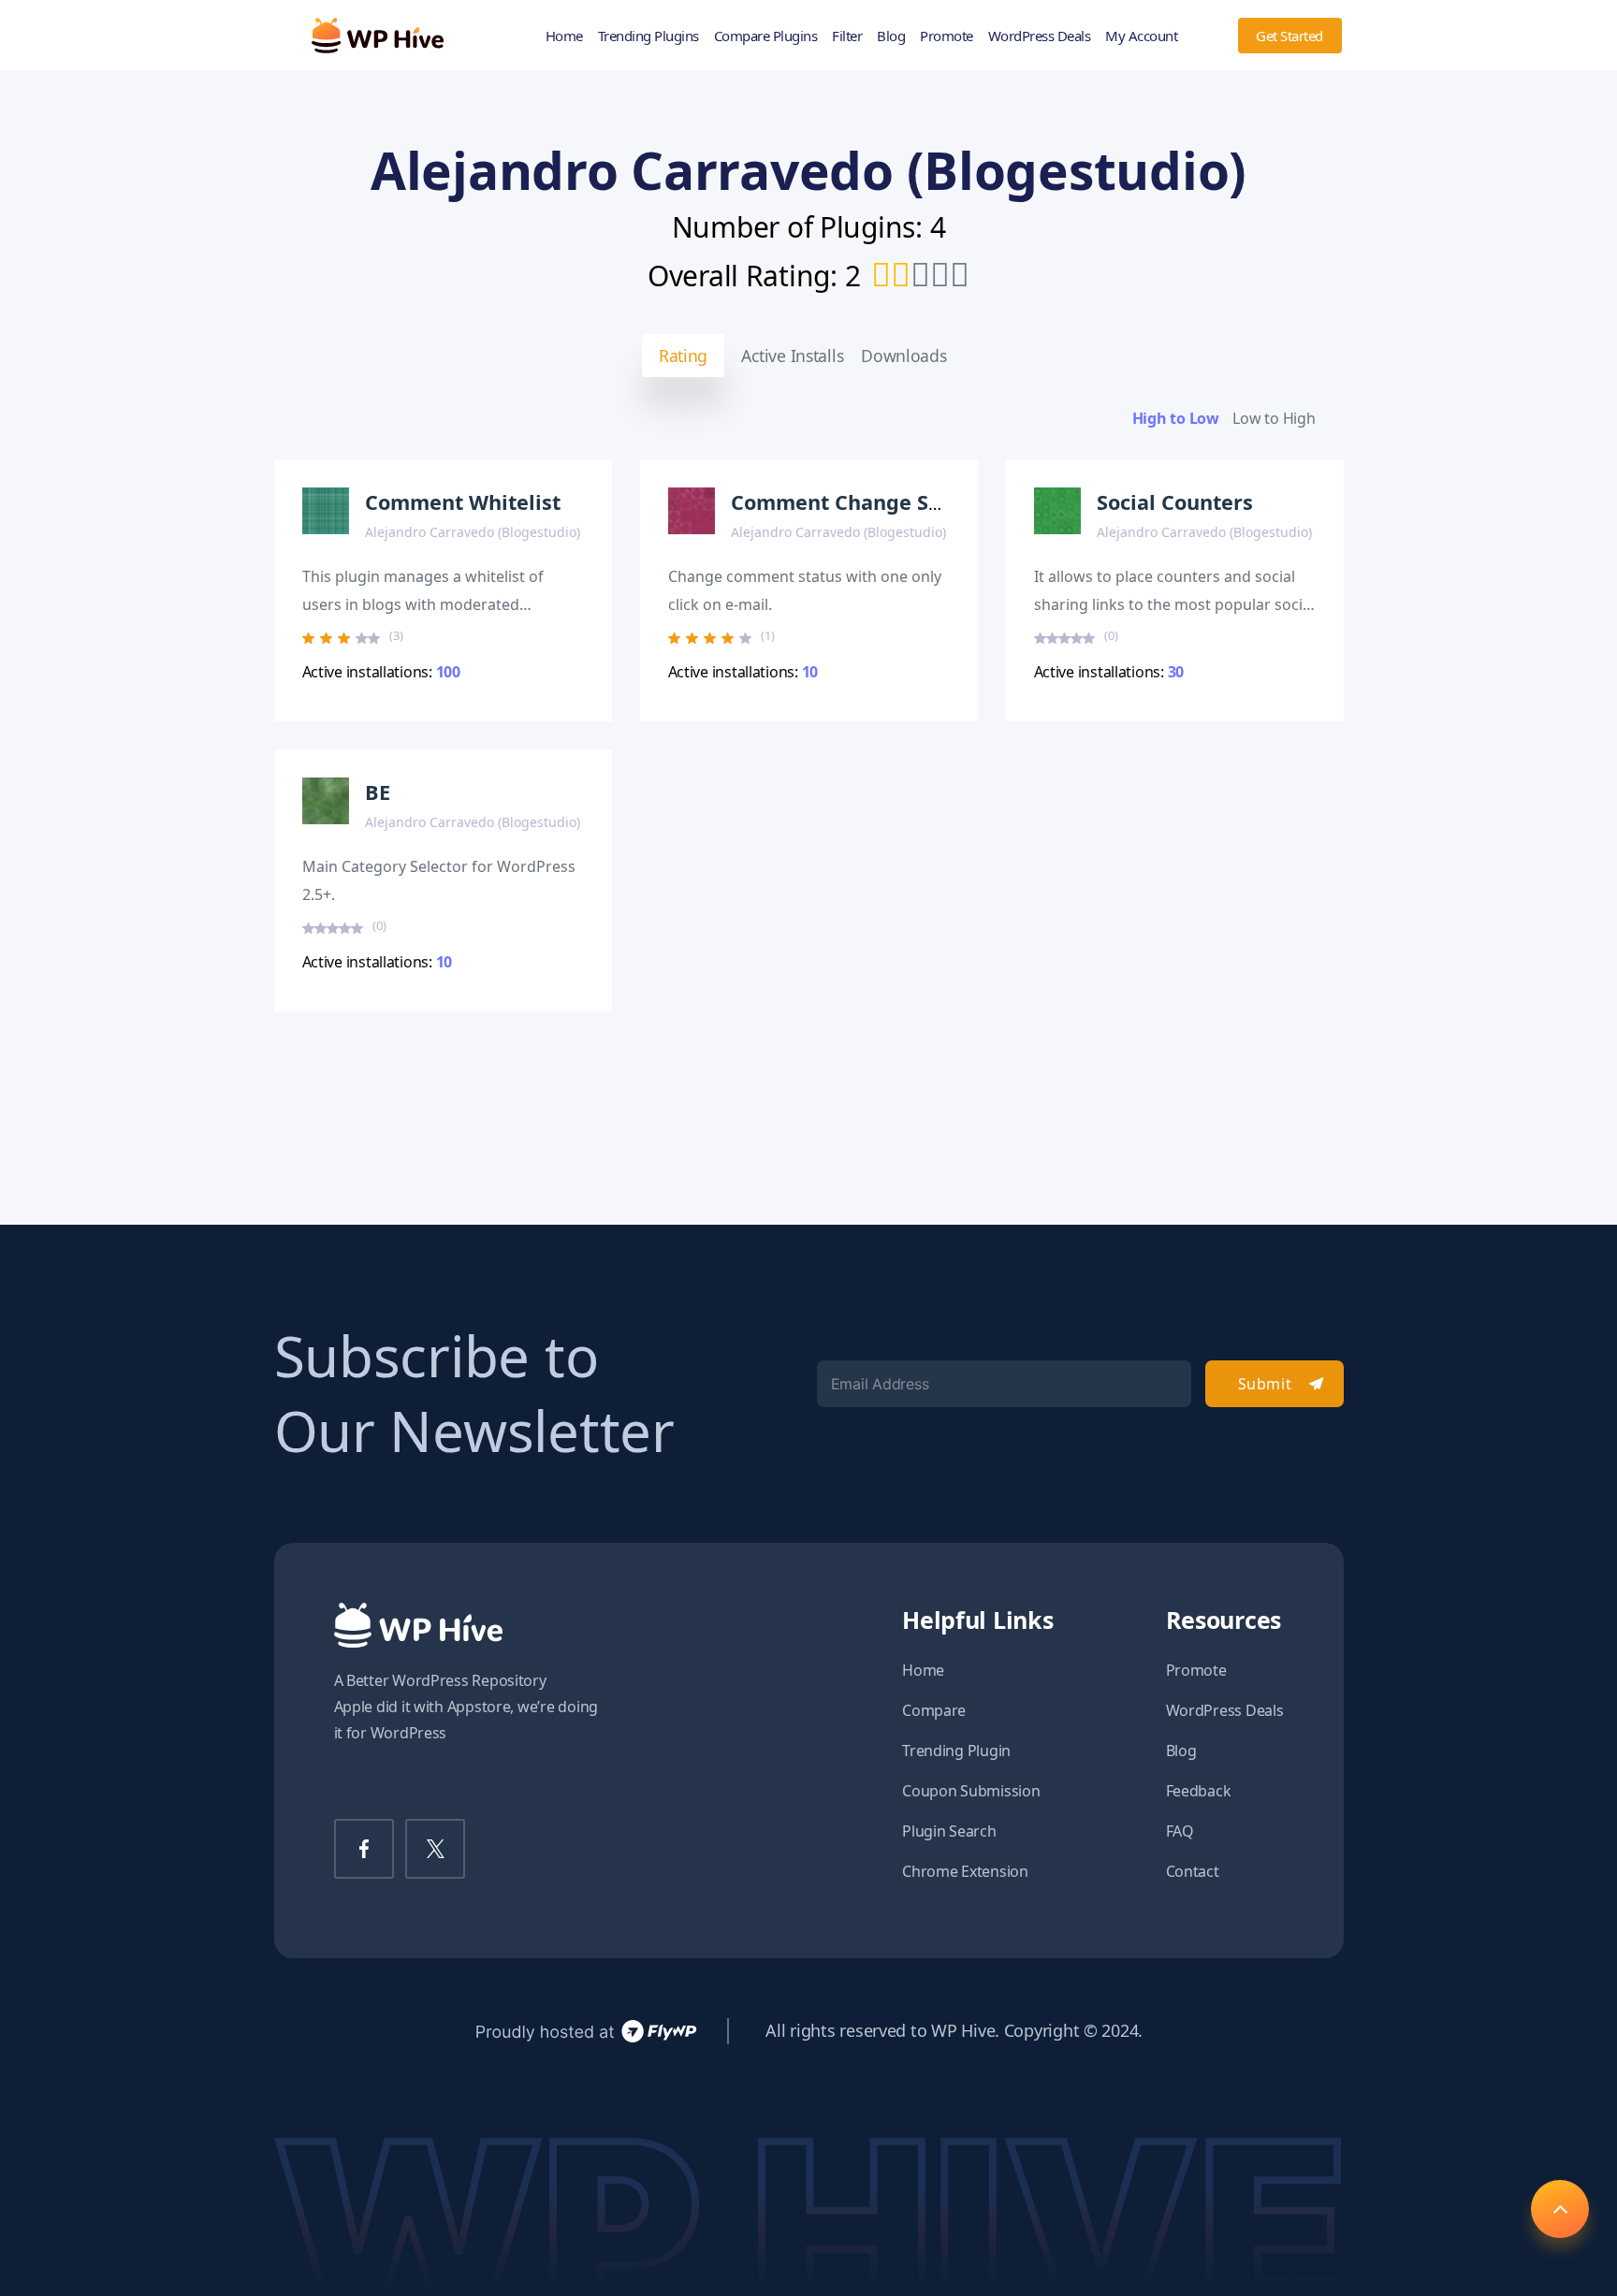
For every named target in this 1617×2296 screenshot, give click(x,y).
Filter (847, 36)
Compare (934, 1710)
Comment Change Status (856, 502)
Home (564, 36)
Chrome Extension (965, 1871)
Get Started (1289, 36)
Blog (891, 36)
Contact (1193, 1871)
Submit (1265, 1384)
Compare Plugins (766, 36)
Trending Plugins (648, 36)
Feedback (1199, 1791)
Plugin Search (949, 1831)
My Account (1141, 36)
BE (378, 792)
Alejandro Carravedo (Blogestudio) (473, 532)
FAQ (1180, 1831)
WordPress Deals (1040, 36)
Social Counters (1175, 502)
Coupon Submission (971, 1791)
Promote (947, 36)
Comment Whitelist (463, 502)
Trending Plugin (956, 1751)
